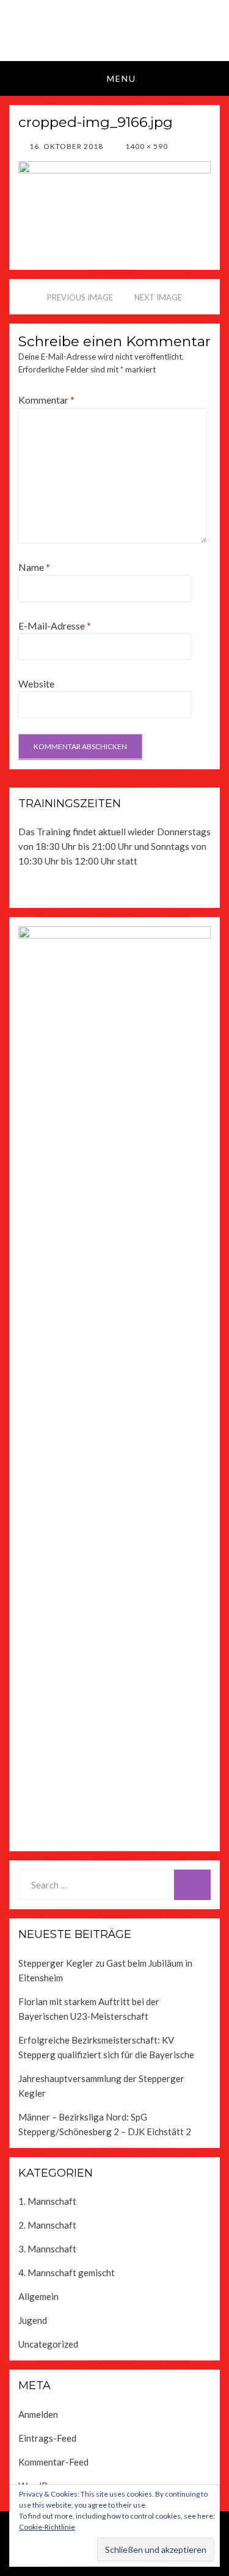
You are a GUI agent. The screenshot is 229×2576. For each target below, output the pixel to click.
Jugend (33, 2320)
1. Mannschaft (47, 2201)
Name (34, 567)
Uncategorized (48, 2344)
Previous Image (80, 297)
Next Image (158, 297)
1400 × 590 (146, 146)
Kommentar (46, 400)
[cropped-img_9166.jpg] (114, 201)
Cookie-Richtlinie (47, 2527)
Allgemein (38, 2296)
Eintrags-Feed (47, 2438)
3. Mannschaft (47, 2249)
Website (36, 684)
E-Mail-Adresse (55, 626)
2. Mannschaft (47, 2225)
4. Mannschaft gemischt (67, 2273)
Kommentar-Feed (53, 2462)
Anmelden (38, 2414)
